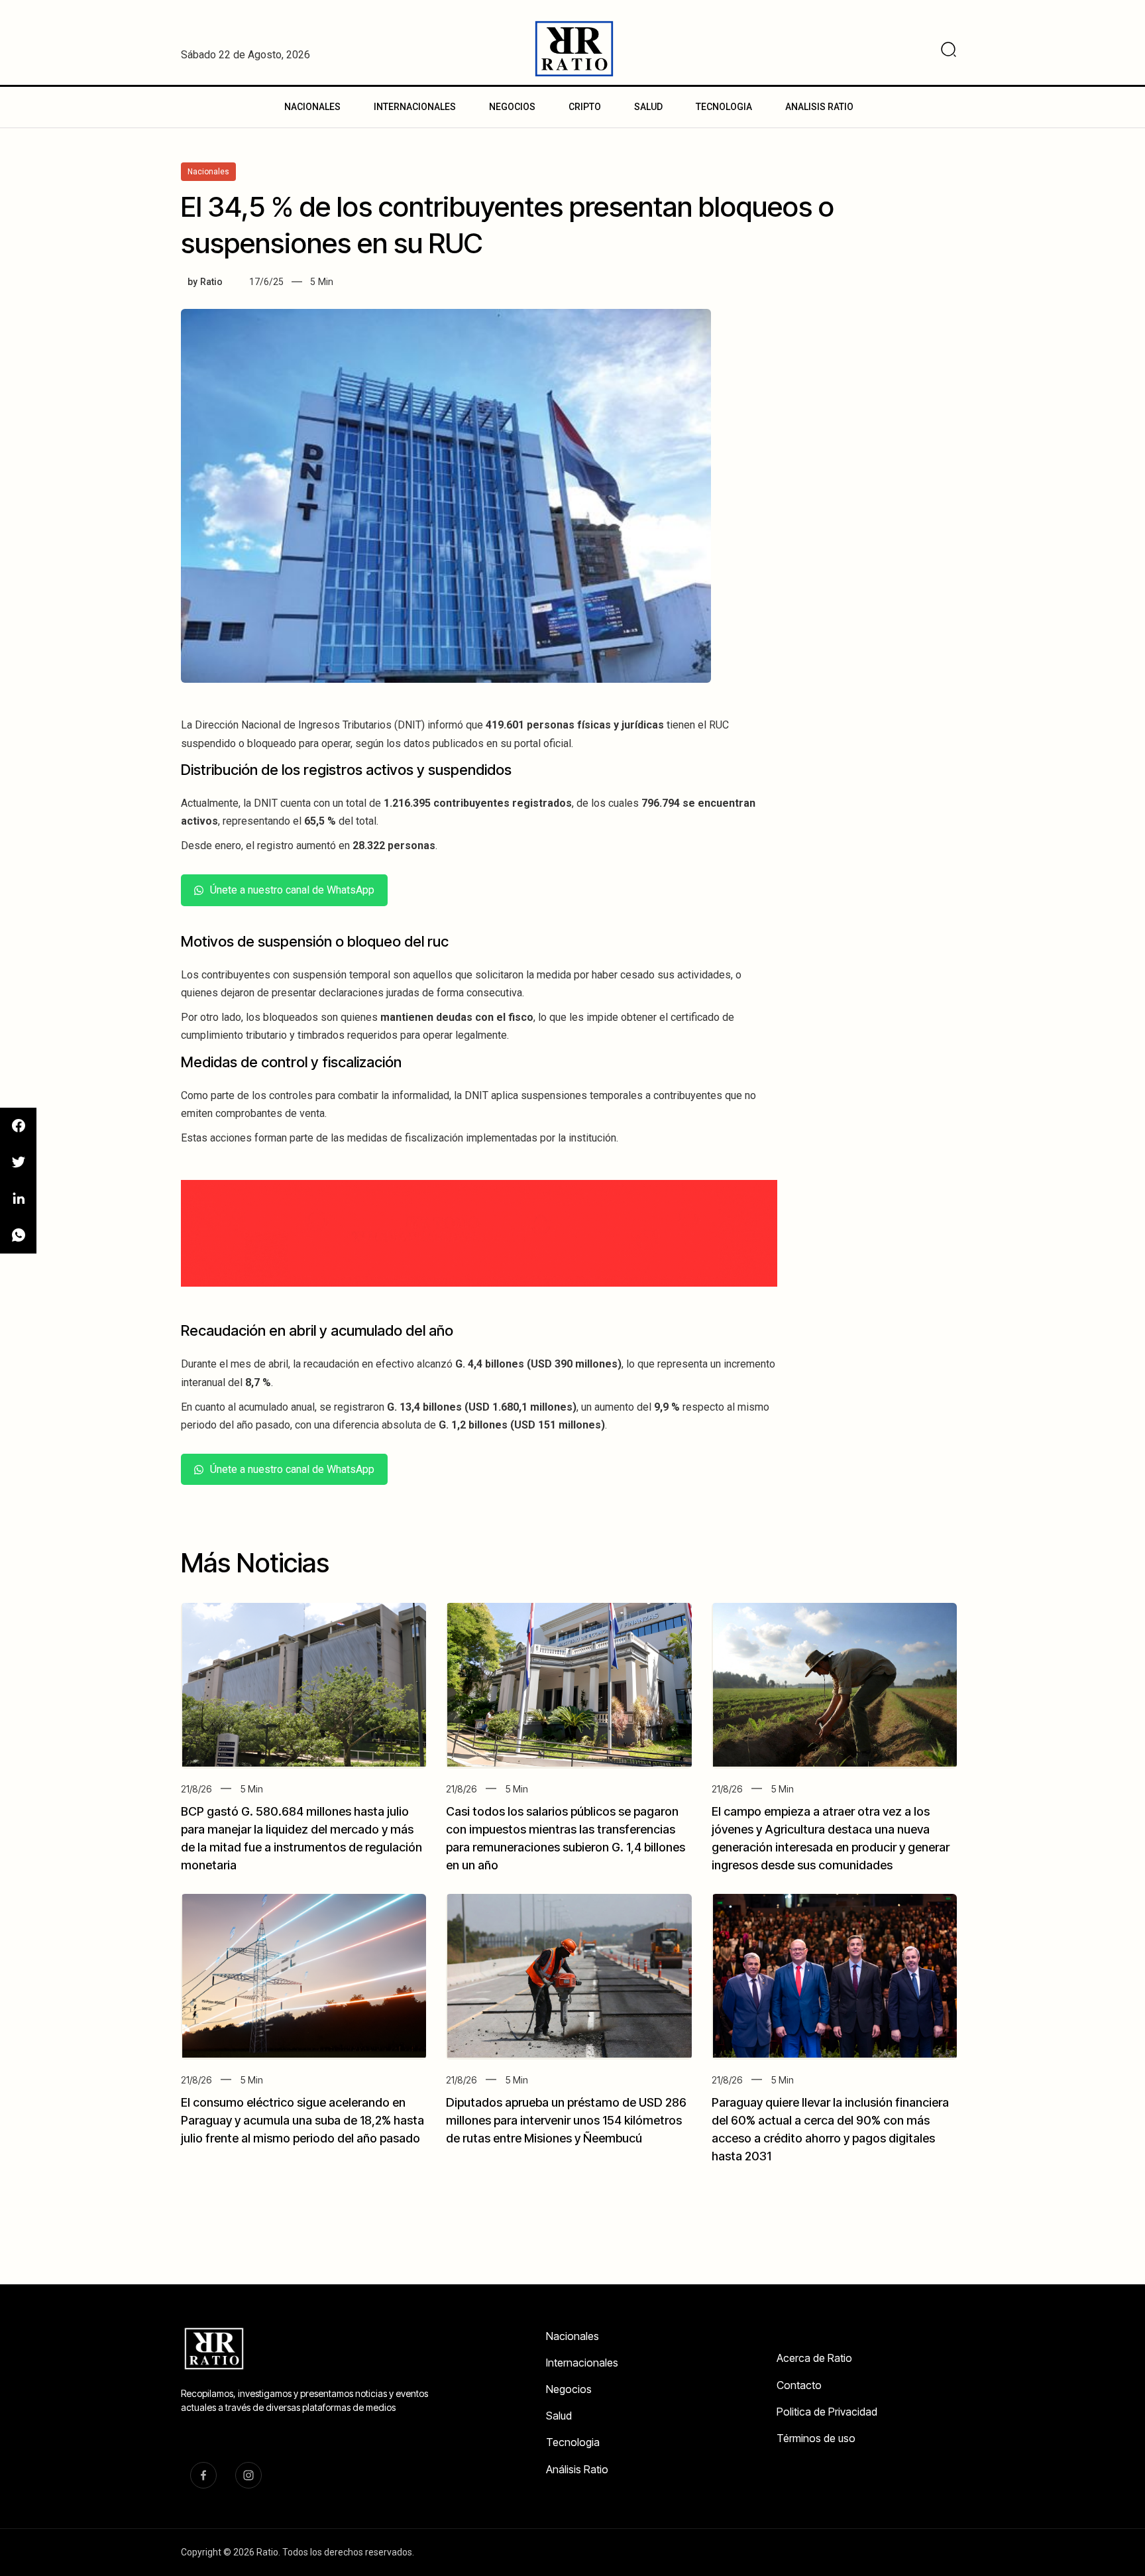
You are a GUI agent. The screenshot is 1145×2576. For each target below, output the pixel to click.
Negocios (569, 2389)
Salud (559, 2416)
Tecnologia (573, 2442)
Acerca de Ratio (814, 2358)
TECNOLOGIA (724, 107)
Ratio (211, 282)
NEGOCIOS (512, 107)
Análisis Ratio (577, 2469)
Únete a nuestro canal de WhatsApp (292, 890)
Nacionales (572, 2336)
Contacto (799, 2385)
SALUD (648, 107)
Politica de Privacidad (827, 2412)
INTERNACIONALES (415, 107)
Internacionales (582, 2363)
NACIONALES (312, 107)
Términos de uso (816, 2438)
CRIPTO (585, 107)
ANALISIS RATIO (819, 107)
